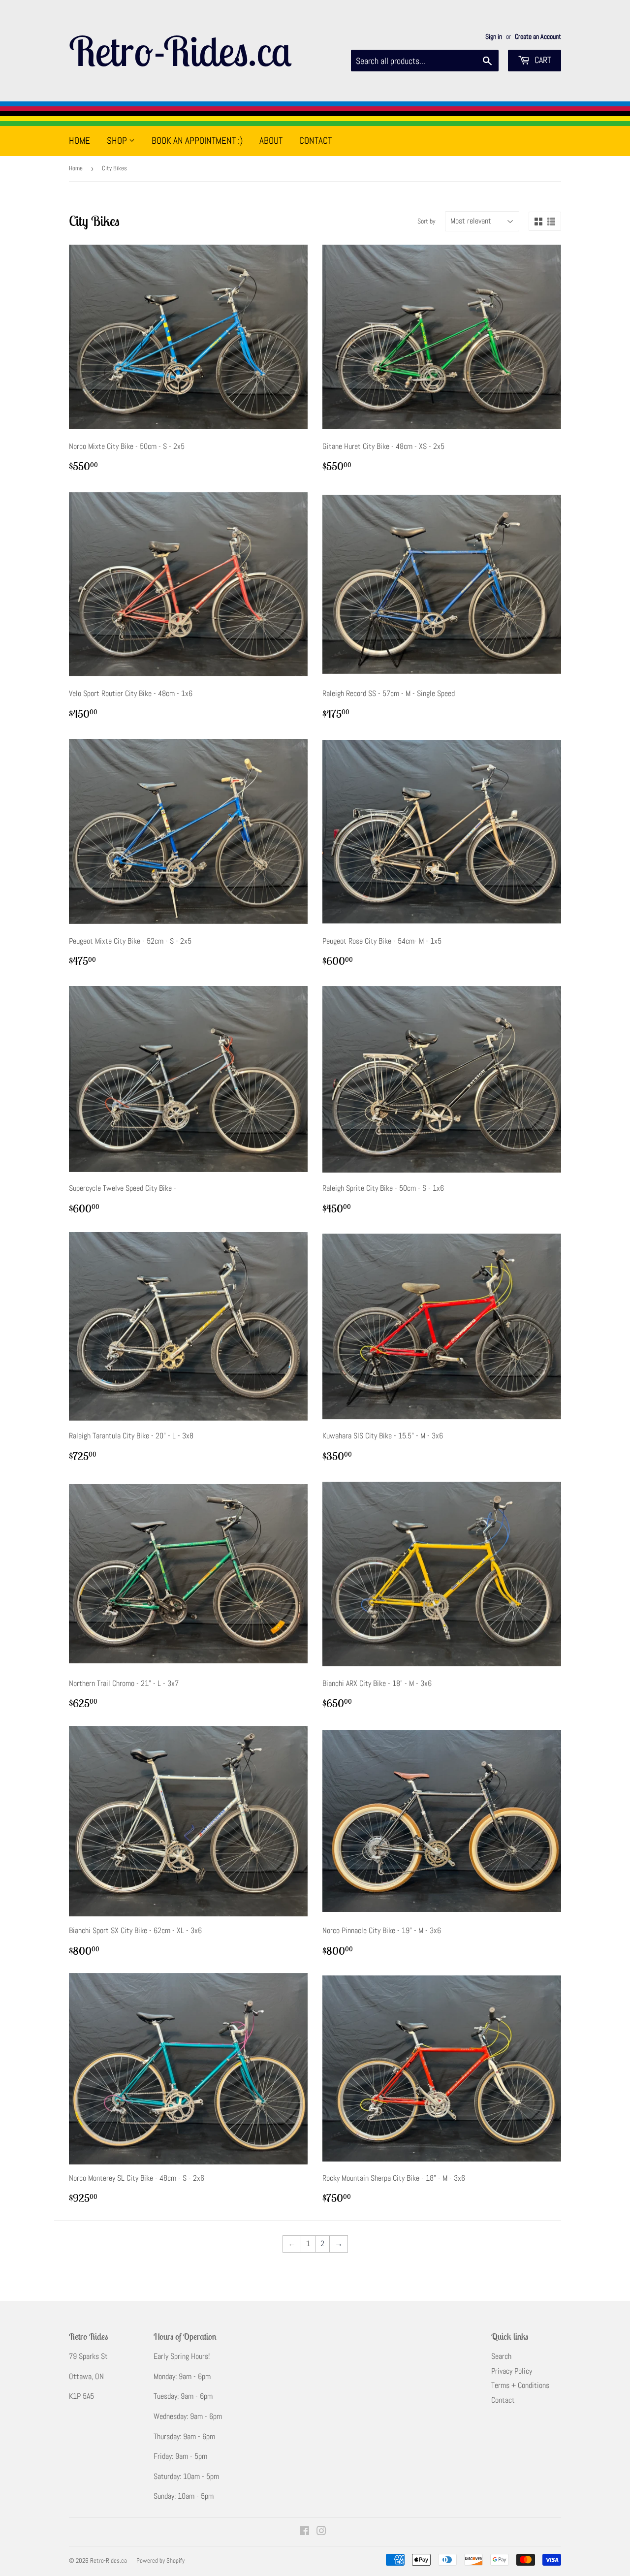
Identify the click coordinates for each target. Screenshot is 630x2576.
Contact (315, 141)
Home (79, 141)
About (271, 141)
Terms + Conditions (520, 2385)
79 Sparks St (88, 2356)
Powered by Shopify (160, 2560)
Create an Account (538, 37)
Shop (118, 141)
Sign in (494, 37)
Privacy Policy (512, 2371)
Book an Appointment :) (197, 141)
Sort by (426, 221)
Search (501, 2356)
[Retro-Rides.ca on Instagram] (321, 2532)
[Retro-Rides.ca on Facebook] (304, 2532)
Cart (542, 60)
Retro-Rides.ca (180, 51)
